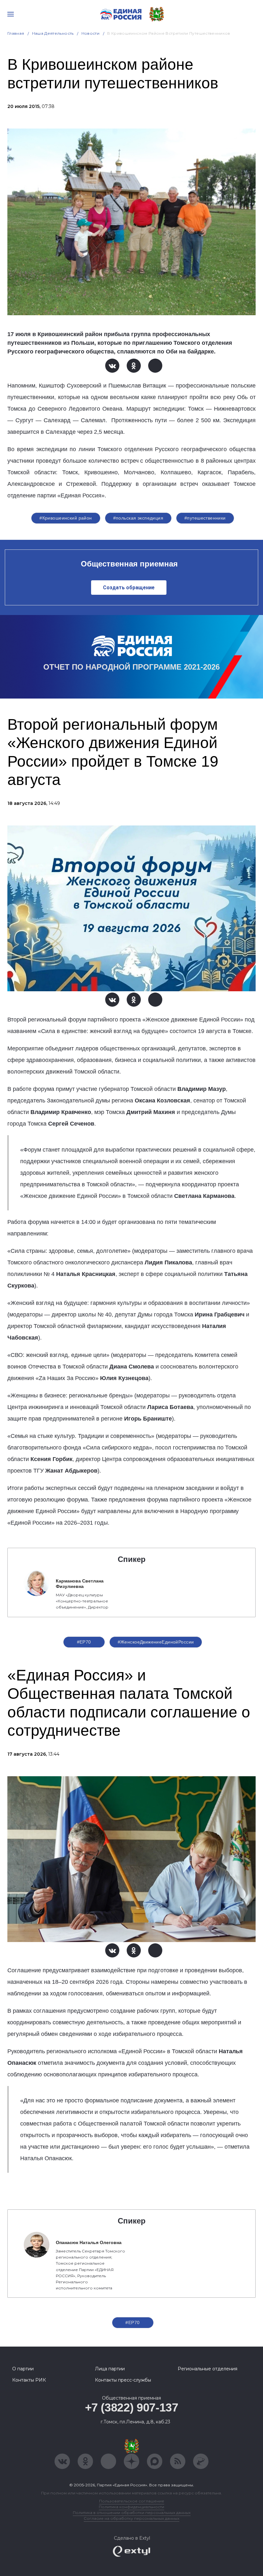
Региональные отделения (208, 2369)
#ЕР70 (84, 1642)
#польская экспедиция (138, 518)
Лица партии (110, 2369)
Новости (91, 33)
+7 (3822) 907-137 (132, 2407)
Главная (16, 33)
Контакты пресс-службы (123, 2380)
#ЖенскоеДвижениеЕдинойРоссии (156, 1642)
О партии (23, 2369)
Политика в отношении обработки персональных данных (132, 2513)
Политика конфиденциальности (131, 2507)
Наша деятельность (53, 33)
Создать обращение (129, 588)
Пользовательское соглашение (132, 2501)
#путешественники (205, 518)
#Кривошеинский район (66, 518)
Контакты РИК (29, 2380)
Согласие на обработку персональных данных (131, 2518)
